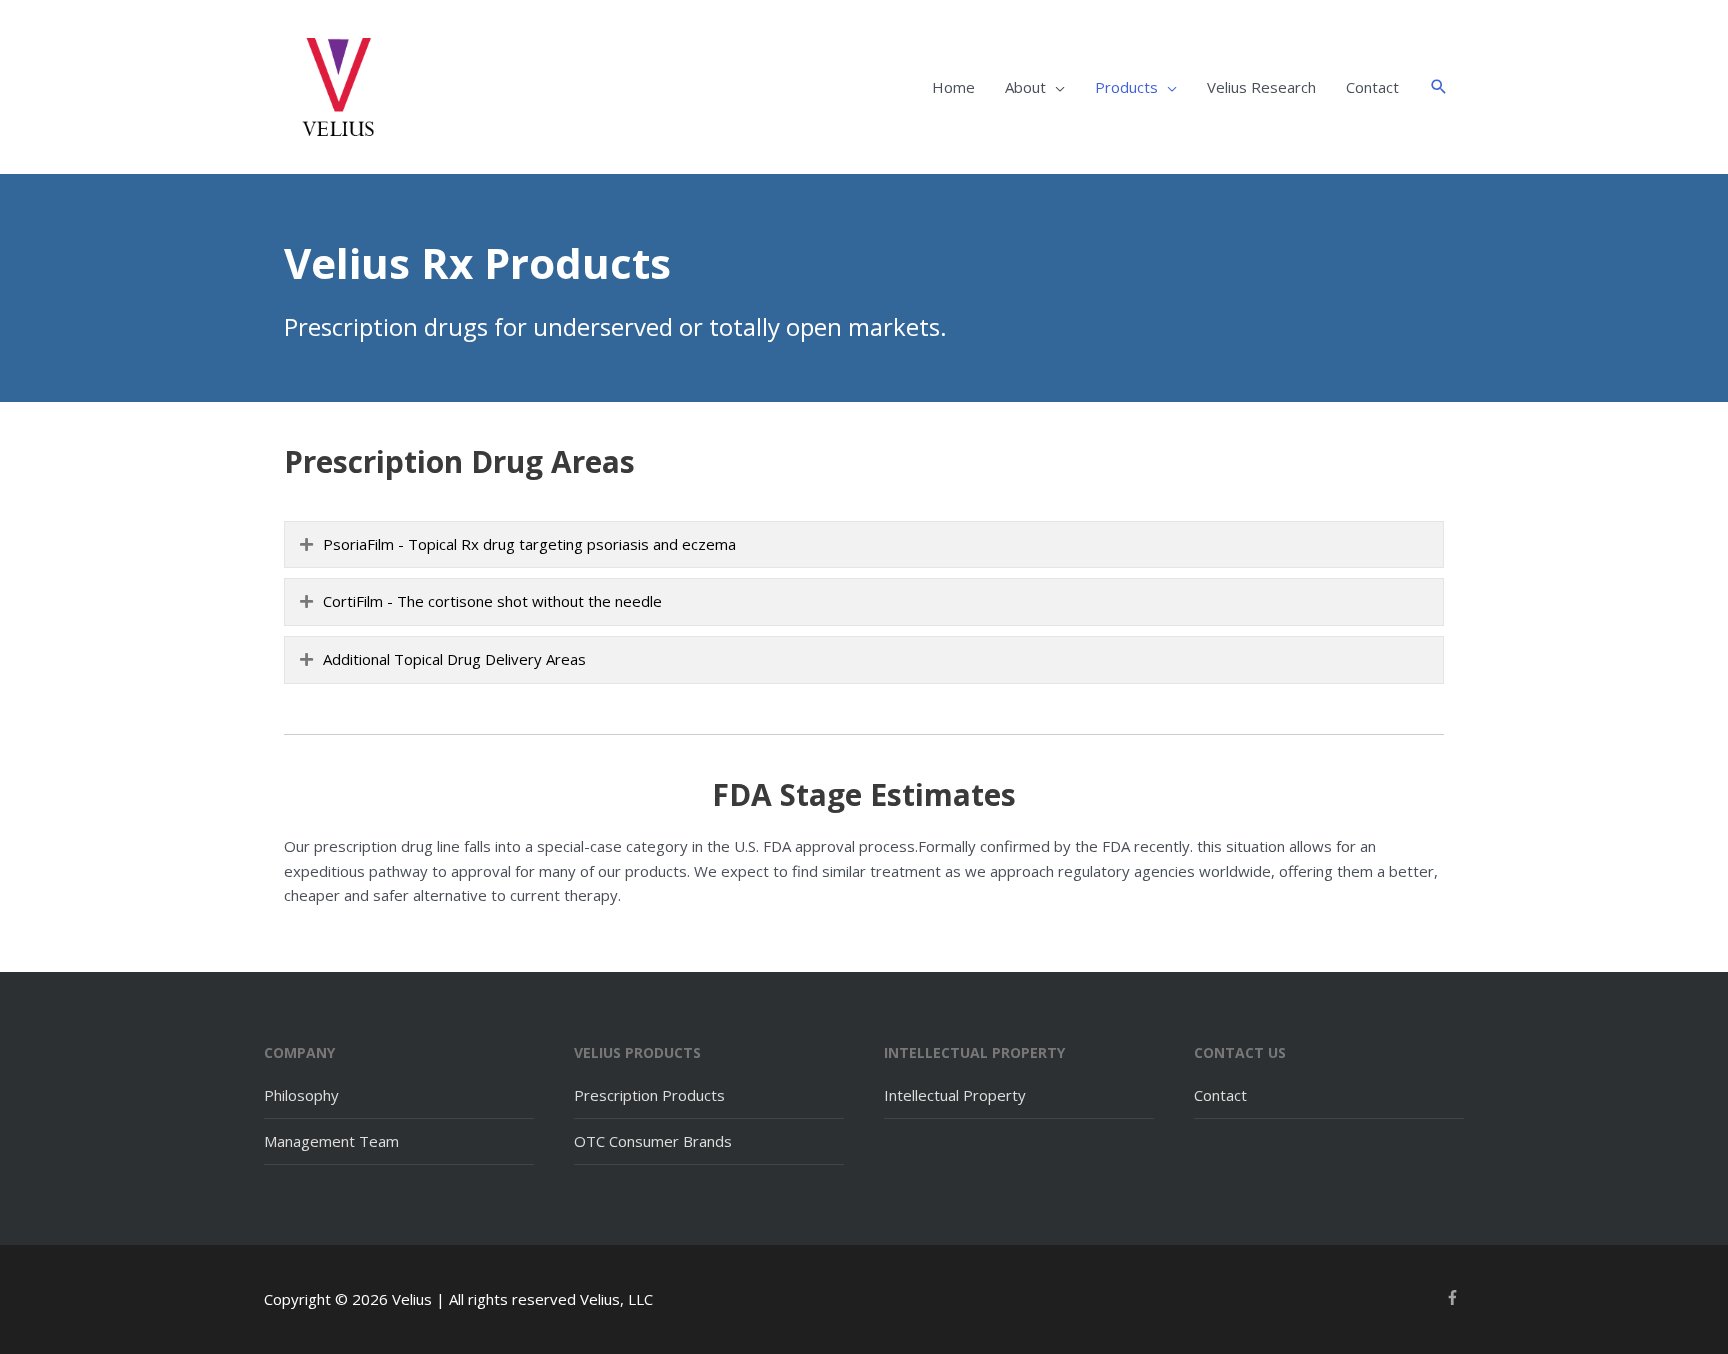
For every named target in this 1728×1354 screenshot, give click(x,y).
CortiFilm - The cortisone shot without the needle (492, 601)
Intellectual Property (955, 1095)
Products (1126, 87)
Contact (1372, 87)
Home (953, 87)
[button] (1439, 87)
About (1025, 87)
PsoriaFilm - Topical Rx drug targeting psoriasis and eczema (529, 544)
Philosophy (301, 1095)
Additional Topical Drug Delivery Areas (454, 659)
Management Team (331, 1141)
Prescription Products (649, 1095)
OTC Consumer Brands (653, 1141)
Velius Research (1261, 87)
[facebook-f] (1455, 1297)
